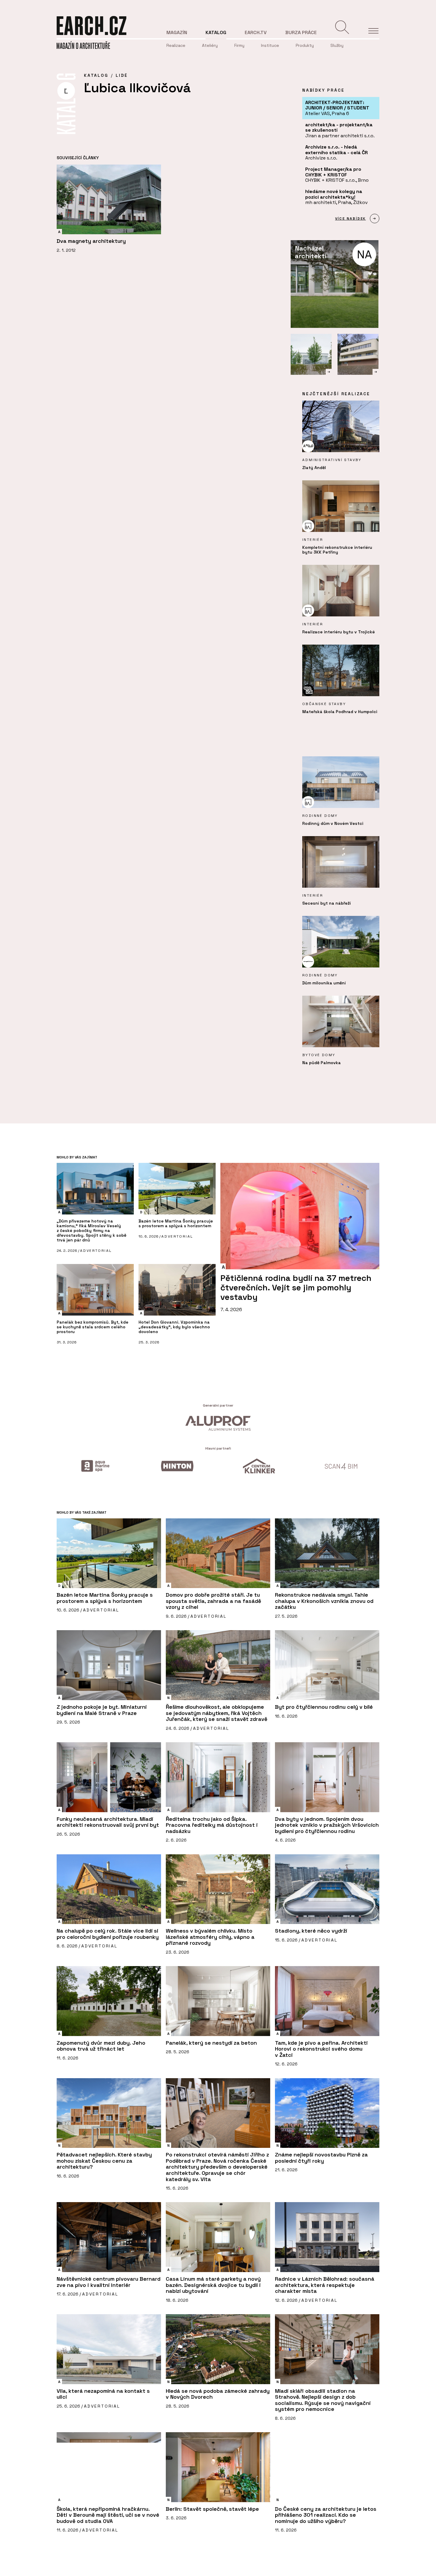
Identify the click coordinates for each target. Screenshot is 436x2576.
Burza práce (301, 32)
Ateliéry (210, 45)
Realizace (176, 45)
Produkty (305, 45)
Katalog (216, 32)
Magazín (177, 32)
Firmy (239, 45)
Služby (337, 45)
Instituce (270, 45)
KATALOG (96, 75)
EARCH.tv (256, 32)
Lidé (122, 75)
